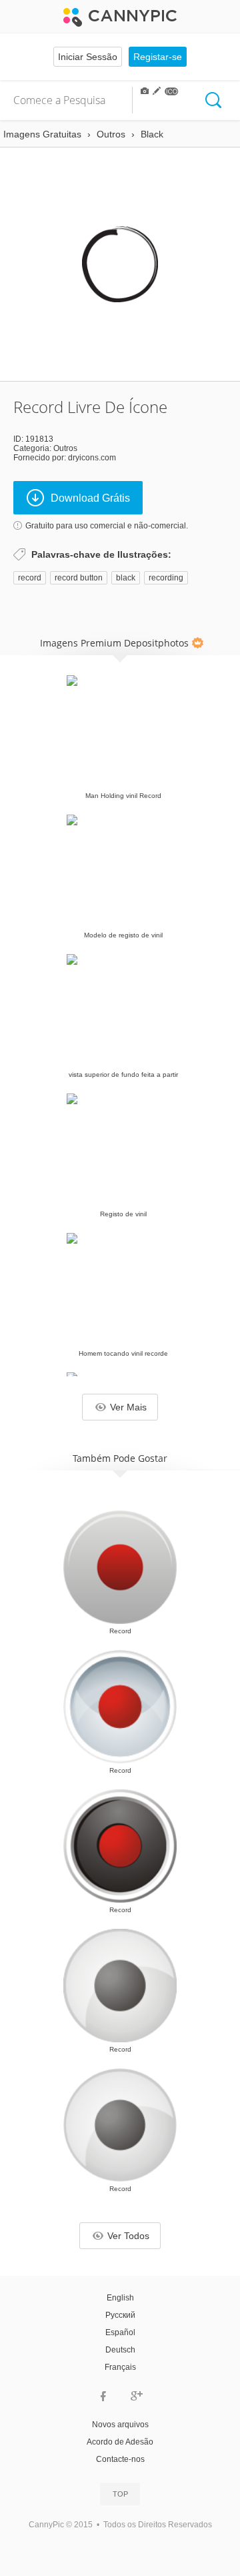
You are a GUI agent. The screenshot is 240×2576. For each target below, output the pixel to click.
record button (79, 578)
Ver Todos (128, 2236)
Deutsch (120, 2350)
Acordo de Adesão (120, 2442)
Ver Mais (128, 1407)
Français (120, 2367)
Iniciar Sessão (88, 57)
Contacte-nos (120, 2459)
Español (120, 2332)
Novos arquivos (120, 2425)
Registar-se (158, 57)
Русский (120, 2315)
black (126, 578)
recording (166, 578)
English (120, 2298)
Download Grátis (90, 498)
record (30, 578)
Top (120, 2494)
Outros (65, 448)
